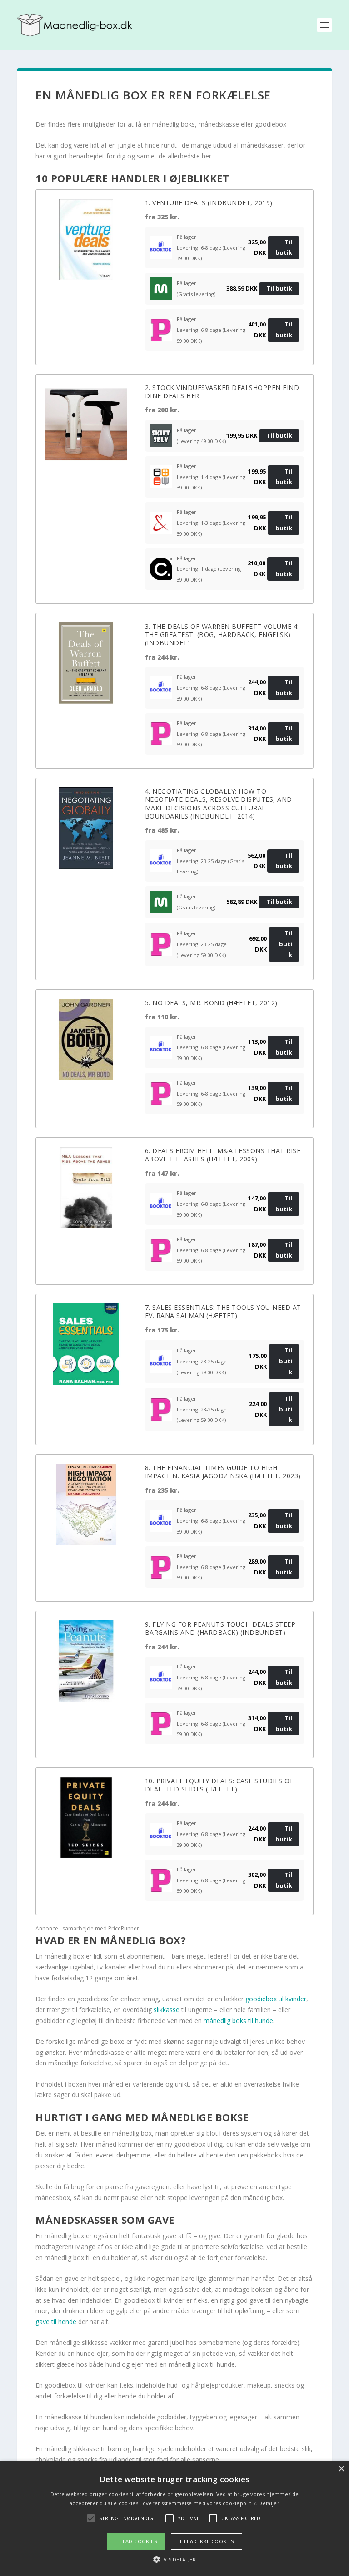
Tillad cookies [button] (136, 2541)
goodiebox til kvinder (276, 1999)
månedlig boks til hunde (238, 2021)
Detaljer (269, 2503)
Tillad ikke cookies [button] (207, 2541)
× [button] (341, 2469)
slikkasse (167, 2010)
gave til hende (56, 2322)
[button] (174, 2560)
